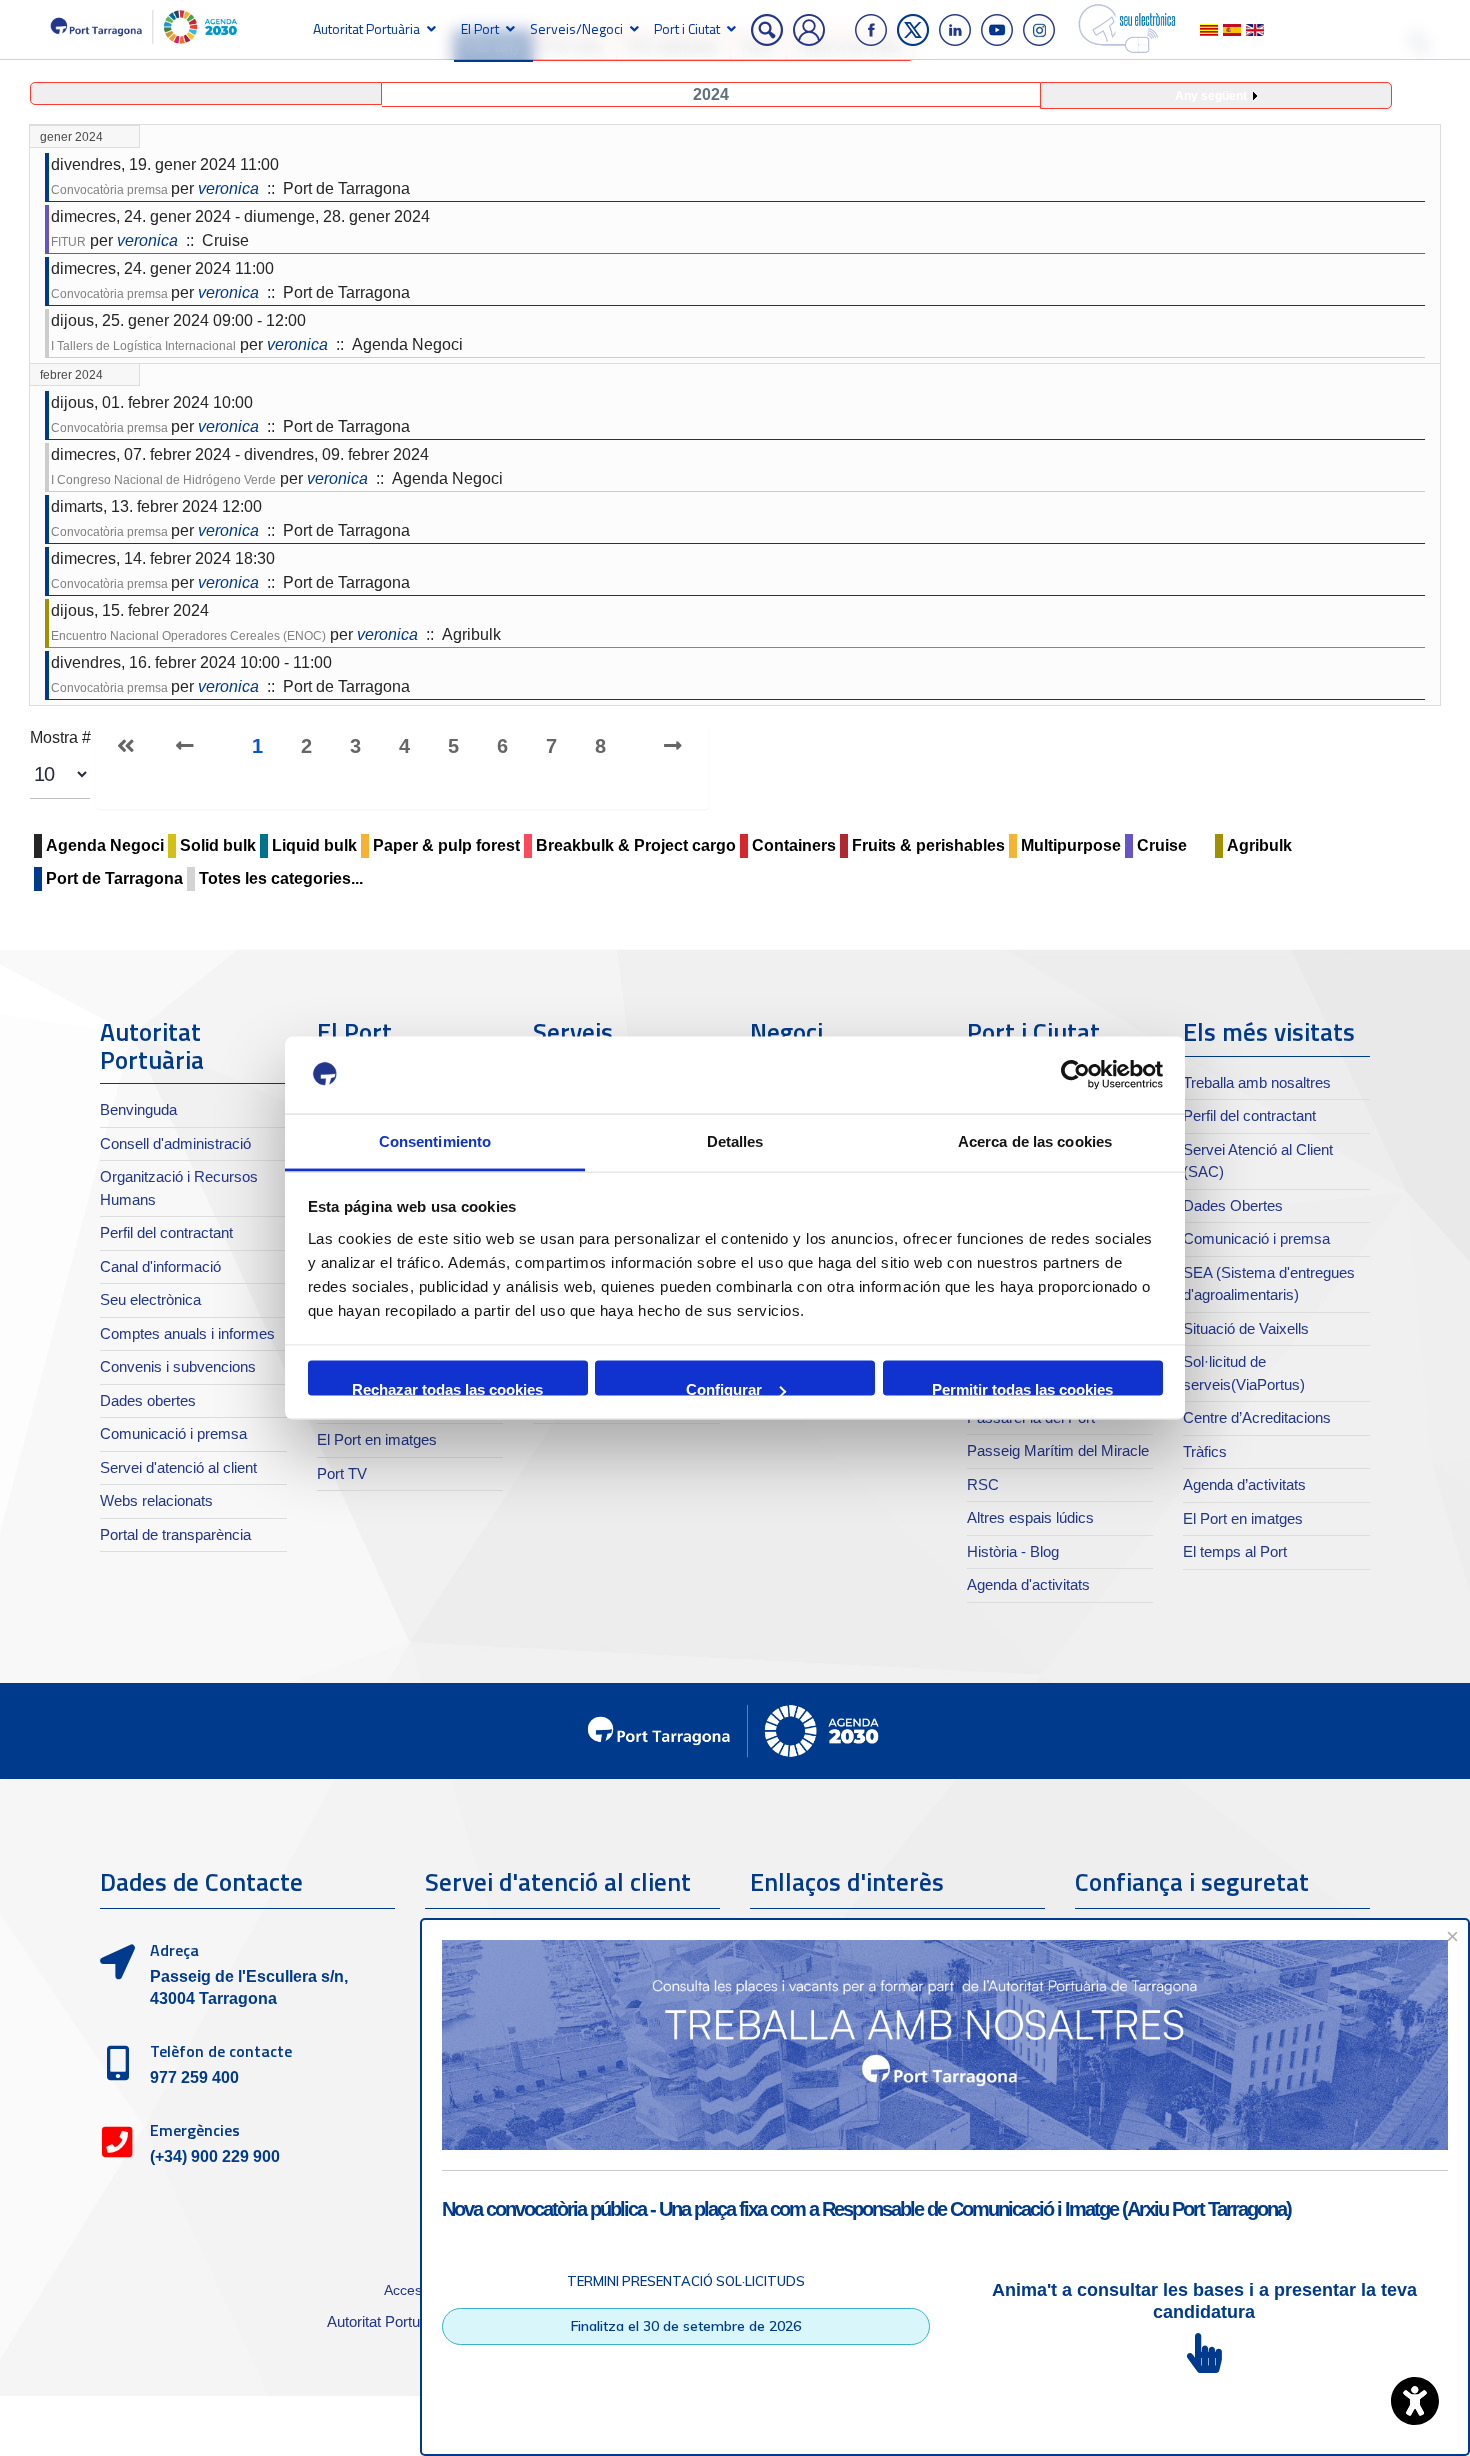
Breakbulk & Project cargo (636, 845)
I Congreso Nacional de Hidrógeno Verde (163, 480)
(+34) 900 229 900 (215, 2156)
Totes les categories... (281, 878)
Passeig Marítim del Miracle (1058, 1450)
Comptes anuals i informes (187, 1333)
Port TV (342, 1473)
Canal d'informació (160, 1266)
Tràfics (1205, 1451)
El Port (480, 28)
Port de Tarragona (114, 878)
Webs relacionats (156, 1500)
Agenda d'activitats (1028, 1584)
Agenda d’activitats (1244, 1484)
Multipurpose (1071, 845)
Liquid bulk (314, 845)
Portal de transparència (175, 1534)
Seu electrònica (150, 1299)
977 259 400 (194, 2077)
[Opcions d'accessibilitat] (1415, 2401)
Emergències (195, 2130)
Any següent (1211, 96)
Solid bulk (218, 845)
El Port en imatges (377, 1439)
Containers (794, 845)
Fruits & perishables (928, 845)
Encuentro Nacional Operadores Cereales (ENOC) (188, 636)
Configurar (724, 1388)
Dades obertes (148, 1400)
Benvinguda (138, 1109)
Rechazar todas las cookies (447, 1388)
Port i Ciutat (687, 28)
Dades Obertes (1233, 1205)
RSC (983, 1484)
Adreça (174, 1950)
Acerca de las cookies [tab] (1035, 1140)
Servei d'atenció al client (178, 1467)
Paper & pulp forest (446, 845)
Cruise (1162, 845)
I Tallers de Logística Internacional (143, 346)
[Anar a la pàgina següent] (663, 746)
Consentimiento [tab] (435, 1140)
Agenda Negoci (105, 845)
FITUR (68, 242)
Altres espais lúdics (1030, 1517)
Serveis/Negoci (576, 28)
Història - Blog (1013, 1551)
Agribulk (1259, 845)
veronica (228, 188)
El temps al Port (1235, 1551)
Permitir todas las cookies (1022, 1388)
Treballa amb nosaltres (1257, 1082)
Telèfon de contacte (221, 2051)
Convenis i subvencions (178, 1366)
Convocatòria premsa (111, 190)
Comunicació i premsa (173, 1433)
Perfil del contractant (166, 1232)
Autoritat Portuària (366, 28)
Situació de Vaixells (1246, 1328)
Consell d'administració (175, 1143)
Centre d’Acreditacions (1257, 1417)
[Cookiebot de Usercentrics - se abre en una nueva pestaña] (1075, 1075)
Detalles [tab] (735, 1140)
